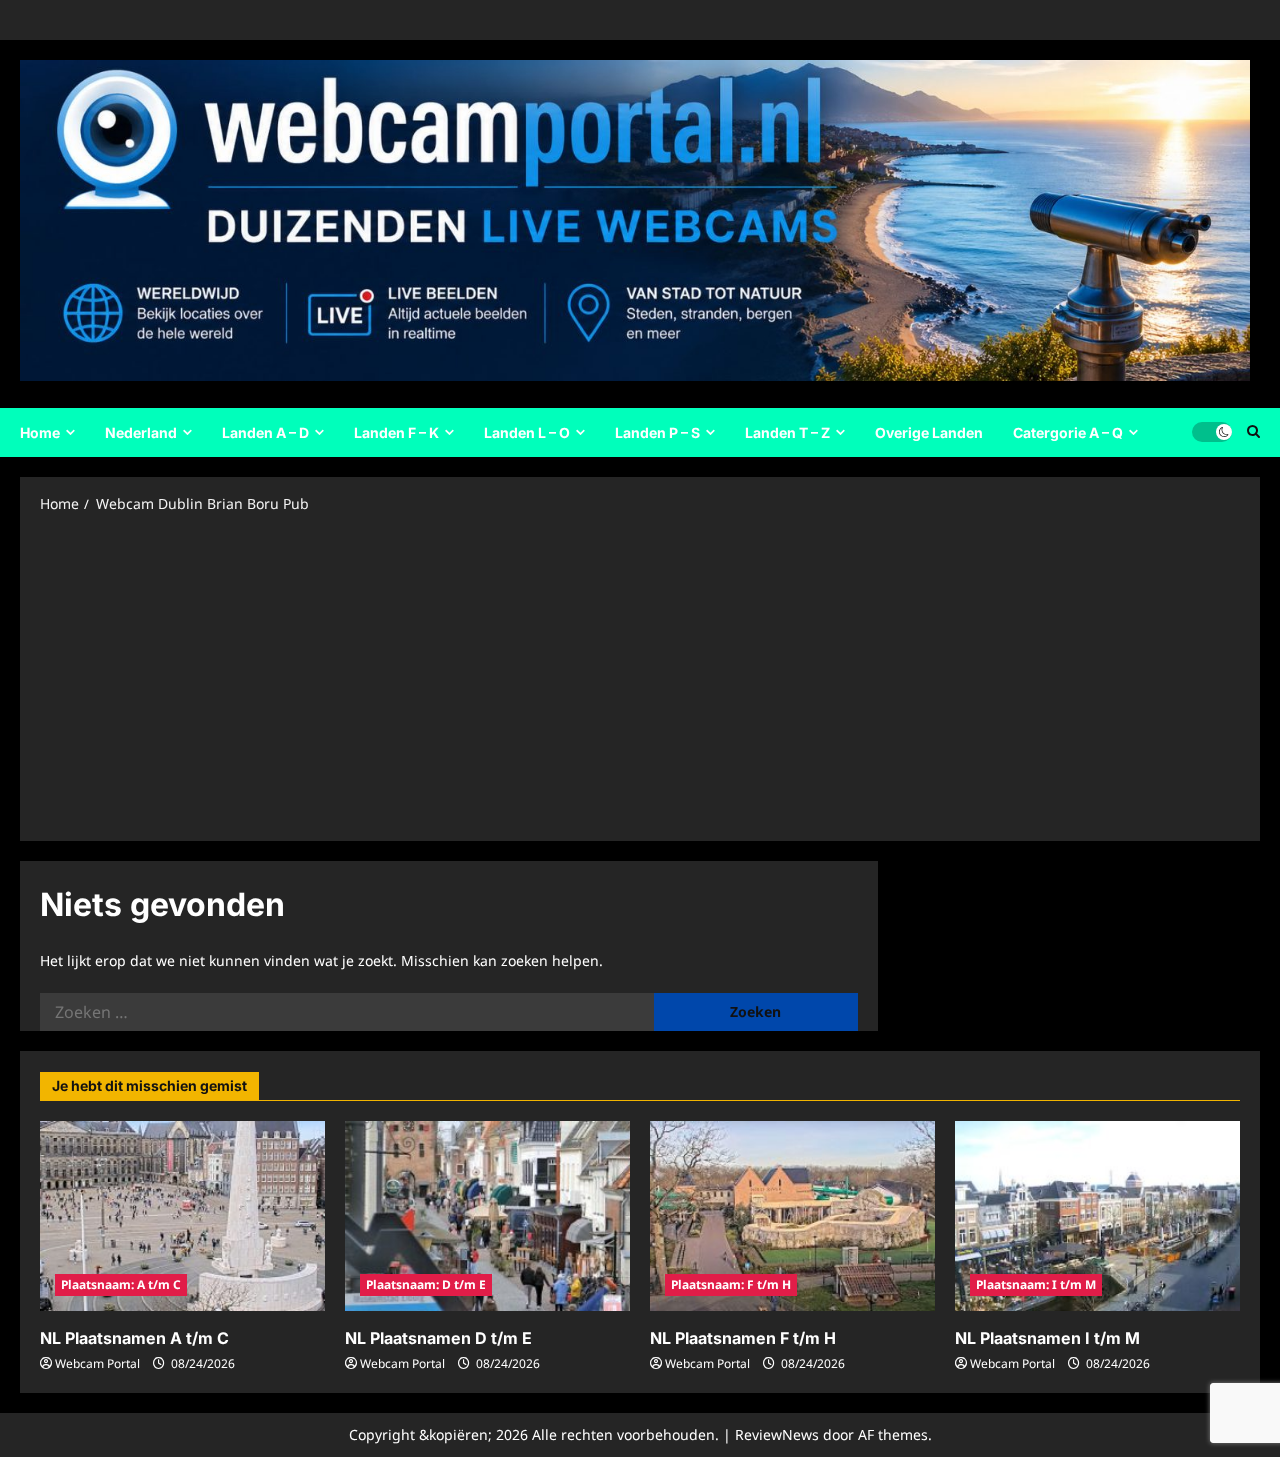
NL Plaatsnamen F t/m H (743, 1338)
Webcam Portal (97, 1363)
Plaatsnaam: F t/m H (731, 1284)
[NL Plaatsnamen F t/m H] (792, 1216)
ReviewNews (777, 1434)
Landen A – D (265, 432)
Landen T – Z (787, 432)
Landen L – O (527, 432)
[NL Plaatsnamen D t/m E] (487, 1216)
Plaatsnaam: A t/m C (121, 1284)
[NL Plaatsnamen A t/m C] (182, 1216)
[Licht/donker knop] (1212, 432)
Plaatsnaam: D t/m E (426, 1284)
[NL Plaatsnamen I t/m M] (1097, 1216)
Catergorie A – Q (1068, 432)
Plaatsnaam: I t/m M (1036, 1284)
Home (40, 432)
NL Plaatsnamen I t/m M (1047, 1338)
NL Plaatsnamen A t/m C (134, 1338)
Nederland (141, 432)
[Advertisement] (640, 676)
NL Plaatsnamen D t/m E (438, 1338)
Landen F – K (396, 432)
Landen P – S (657, 432)
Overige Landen (929, 432)
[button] (1253, 432)
